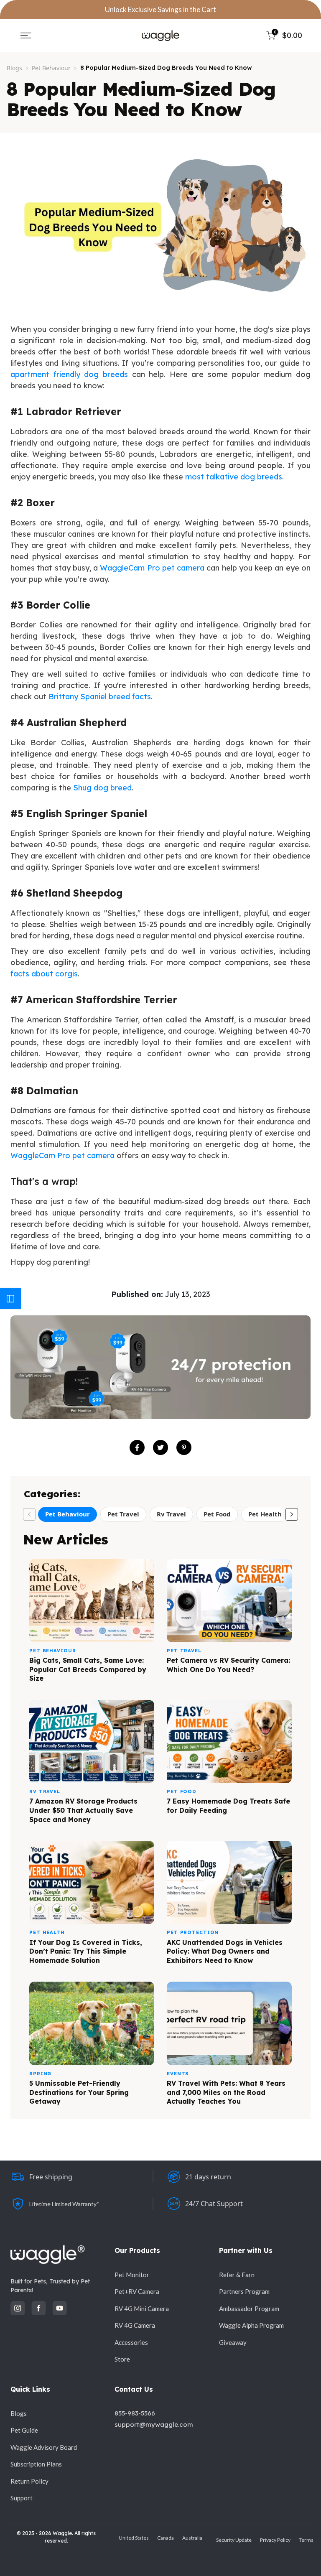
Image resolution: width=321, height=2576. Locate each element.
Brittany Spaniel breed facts (100, 697)
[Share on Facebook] (137, 1447)
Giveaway (233, 2342)
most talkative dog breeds (234, 477)
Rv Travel (171, 1514)
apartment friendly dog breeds (69, 374)
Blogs (14, 68)
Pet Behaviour (51, 68)
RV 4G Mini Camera (142, 2308)
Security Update (234, 2540)
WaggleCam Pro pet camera (152, 568)
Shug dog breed (102, 788)
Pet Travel (123, 1514)
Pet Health (265, 1514)
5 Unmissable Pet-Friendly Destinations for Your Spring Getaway (79, 2092)
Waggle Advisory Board (44, 2447)
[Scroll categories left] (29, 1514)
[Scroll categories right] (292, 1514)
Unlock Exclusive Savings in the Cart (160, 9)
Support (22, 2498)
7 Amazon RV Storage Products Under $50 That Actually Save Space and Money (83, 1810)
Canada (166, 2538)
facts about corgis (44, 974)
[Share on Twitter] (160, 1447)
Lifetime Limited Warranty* (64, 2204)
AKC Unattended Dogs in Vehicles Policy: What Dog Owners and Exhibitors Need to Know (225, 1951)
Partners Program (244, 2291)
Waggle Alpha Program (251, 2325)
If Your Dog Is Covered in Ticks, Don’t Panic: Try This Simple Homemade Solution (86, 1951)
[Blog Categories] (10, 1299)
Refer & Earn (237, 2275)
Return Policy (29, 2481)
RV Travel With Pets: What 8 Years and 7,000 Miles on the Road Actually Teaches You (226, 2092)
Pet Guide (24, 2430)
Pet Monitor (132, 2275)
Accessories (131, 2342)
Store (122, 2359)
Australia (192, 2538)
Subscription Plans (36, 2464)
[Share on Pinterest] (184, 1447)
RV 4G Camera (135, 2325)
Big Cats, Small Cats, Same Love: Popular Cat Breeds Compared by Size (88, 1669)
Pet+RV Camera (137, 2291)
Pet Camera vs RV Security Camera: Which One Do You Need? (228, 1665)
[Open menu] (26, 36)
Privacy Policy (275, 2540)
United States (134, 2538)
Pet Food (217, 1514)
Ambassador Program (249, 2308)
